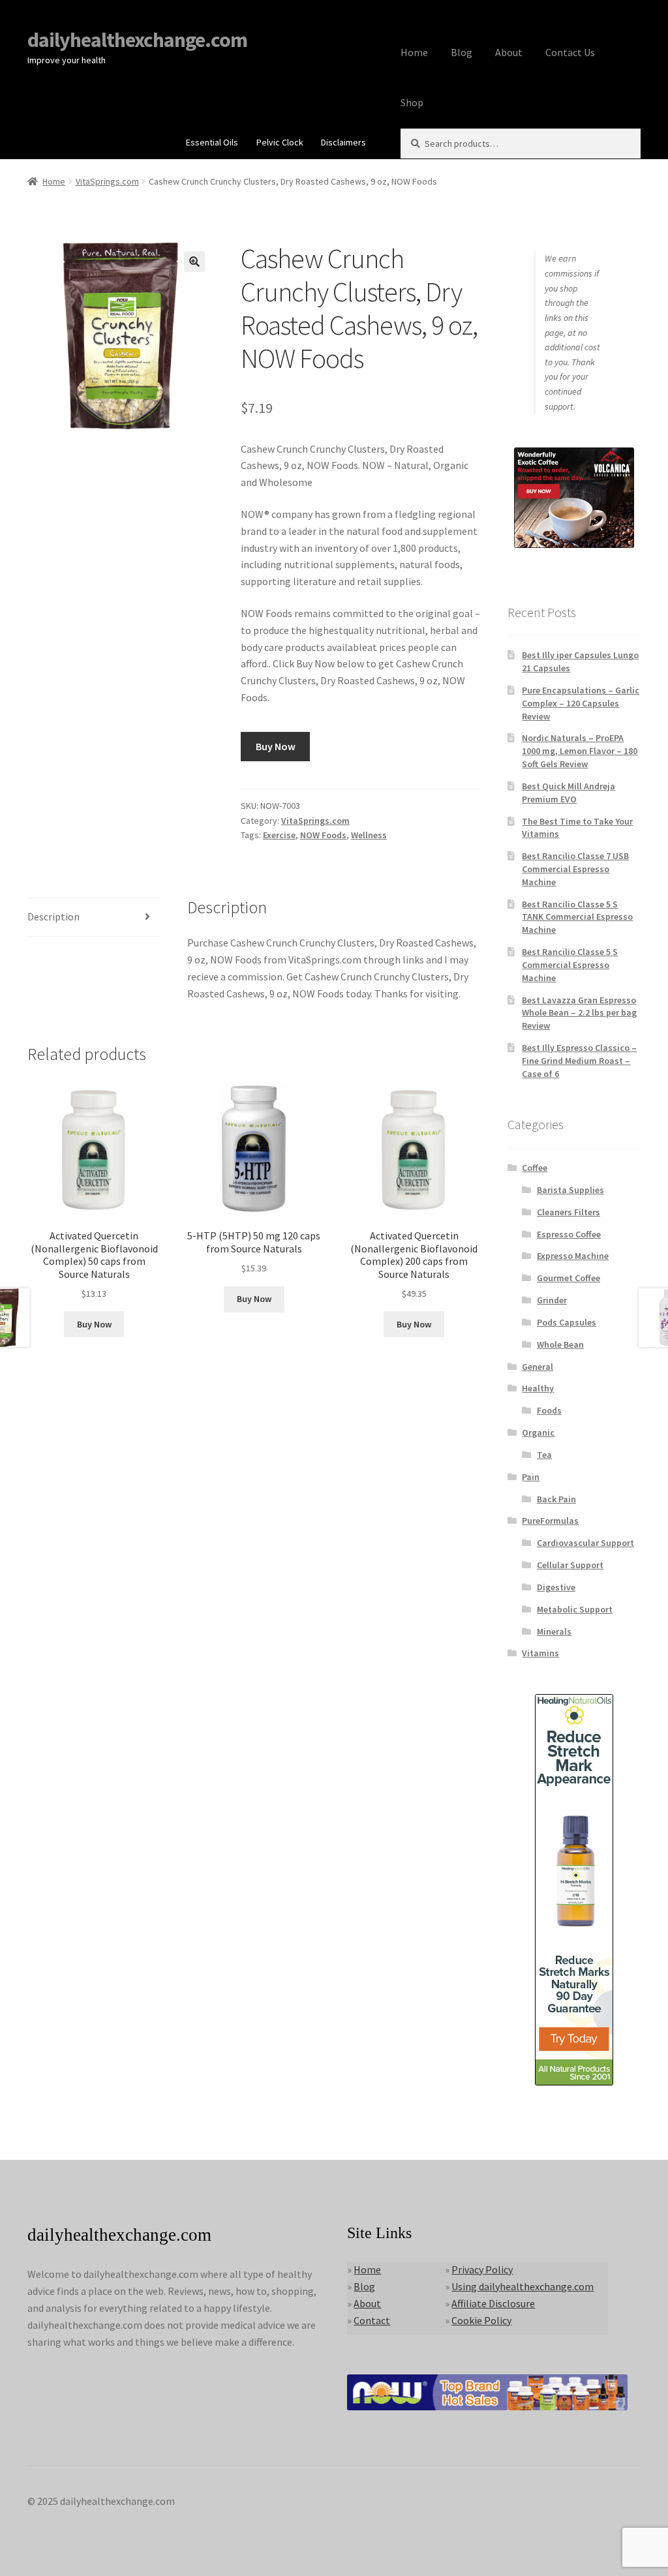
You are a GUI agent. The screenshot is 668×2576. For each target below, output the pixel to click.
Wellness (369, 835)
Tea (544, 1455)
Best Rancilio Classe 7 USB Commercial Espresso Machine (575, 869)
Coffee (535, 1168)
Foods (549, 1410)
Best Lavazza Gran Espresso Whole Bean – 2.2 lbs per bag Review (579, 1013)
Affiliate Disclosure (493, 2303)
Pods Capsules (567, 1322)
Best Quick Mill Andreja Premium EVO (569, 793)
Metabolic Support (575, 1609)
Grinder (552, 1300)
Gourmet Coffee (569, 1278)
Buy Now (276, 746)
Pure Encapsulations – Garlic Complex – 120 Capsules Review (581, 703)
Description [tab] (53, 917)
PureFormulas (550, 1521)
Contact (372, 2320)
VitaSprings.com (107, 181)
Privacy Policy (482, 2269)
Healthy (538, 1388)
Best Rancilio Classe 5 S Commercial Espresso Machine (570, 965)
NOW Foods (323, 835)
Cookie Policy (481, 2320)
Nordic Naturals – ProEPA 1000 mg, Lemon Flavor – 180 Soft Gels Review (580, 751)
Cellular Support (570, 1565)
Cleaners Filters (569, 1212)
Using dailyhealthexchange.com (523, 2286)
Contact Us (570, 52)
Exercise (279, 835)
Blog (462, 52)
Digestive (556, 1587)
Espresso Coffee (569, 1234)
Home (414, 52)
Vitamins (540, 1653)
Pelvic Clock (280, 142)
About (509, 52)
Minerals (554, 1631)
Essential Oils (212, 142)
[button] (194, 262)
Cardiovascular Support (585, 1543)
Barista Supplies (570, 1190)
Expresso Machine (573, 1256)
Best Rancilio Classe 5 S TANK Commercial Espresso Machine (577, 917)
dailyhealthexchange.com (137, 40)
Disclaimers (343, 142)
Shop (412, 102)
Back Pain (556, 1499)
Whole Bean (560, 1344)
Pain (531, 1477)
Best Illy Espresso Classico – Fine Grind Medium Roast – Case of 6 (579, 1061)
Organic (538, 1432)
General (538, 1367)
